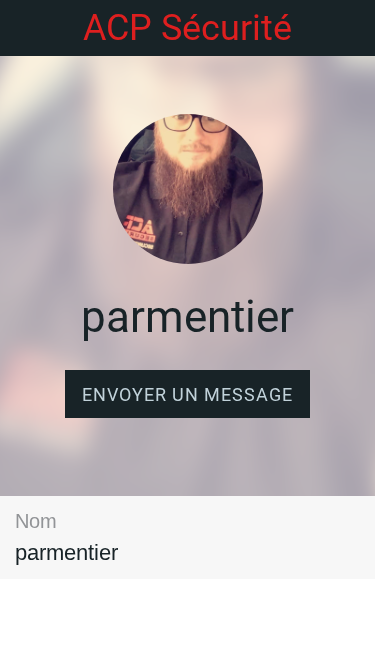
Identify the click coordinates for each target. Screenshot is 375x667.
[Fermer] (28, 28)
